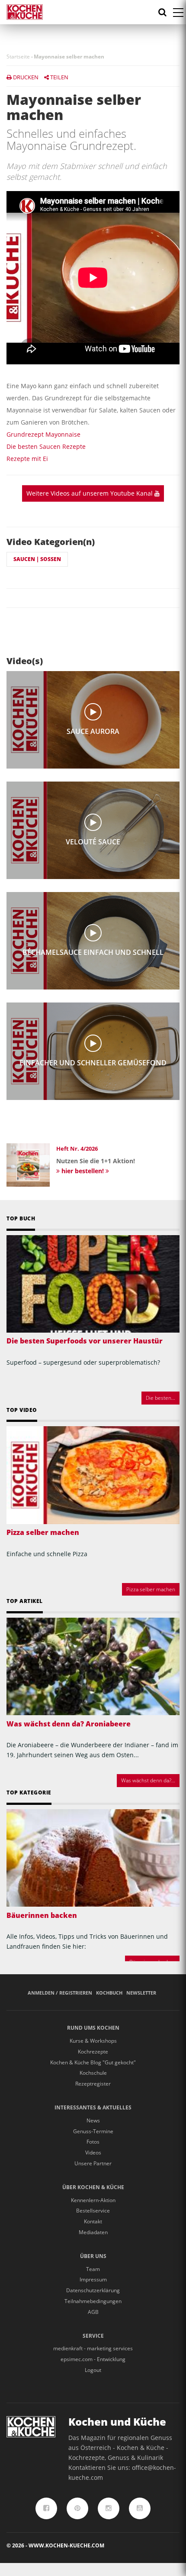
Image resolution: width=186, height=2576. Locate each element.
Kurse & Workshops (93, 2041)
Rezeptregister (93, 2084)
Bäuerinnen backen (42, 1915)
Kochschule (93, 2073)
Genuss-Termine (93, 2131)
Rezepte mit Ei (27, 459)
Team (93, 2269)
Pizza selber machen (43, 1532)
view (93, 712)
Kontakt (93, 2221)
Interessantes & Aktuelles (93, 2107)
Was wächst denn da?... (148, 1780)
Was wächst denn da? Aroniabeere (69, 1724)
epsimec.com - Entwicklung (93, 2359)
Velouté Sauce (93, 842)
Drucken (25, 77)
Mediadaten (93, 2232)
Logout (93, 2370)
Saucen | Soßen (37, 559)
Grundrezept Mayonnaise (43, 434)
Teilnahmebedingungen (93, 2301)
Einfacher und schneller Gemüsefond (93, 1063)
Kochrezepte (93, 2052)
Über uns (93, 2256)
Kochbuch (109, 1993)
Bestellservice (93, 2211)
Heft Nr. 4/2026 (77, 1148)
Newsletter (141, 1993)
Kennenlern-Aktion (93, 2200)
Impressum (93, 2279)
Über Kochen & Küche (93, 2187)
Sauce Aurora (93, 732)
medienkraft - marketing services (93, 2348)
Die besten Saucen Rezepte (46, 446)
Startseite (18, 57)
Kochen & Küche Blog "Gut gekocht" (93, 2062)
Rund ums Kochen (93, 2028)
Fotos (93, 2142)
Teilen (59, 77)
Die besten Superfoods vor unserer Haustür (85, 1341)
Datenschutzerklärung (93, 2290)
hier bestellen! (83, 1171)
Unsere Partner (93, 2163)
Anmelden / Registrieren (60, 1993)
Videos (93, 2153)
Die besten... (160, 1398)
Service (93, 2336)
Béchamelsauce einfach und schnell (93, 952)
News (93, 2120)
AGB (93, 2312)
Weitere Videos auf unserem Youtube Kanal (90, 493)
